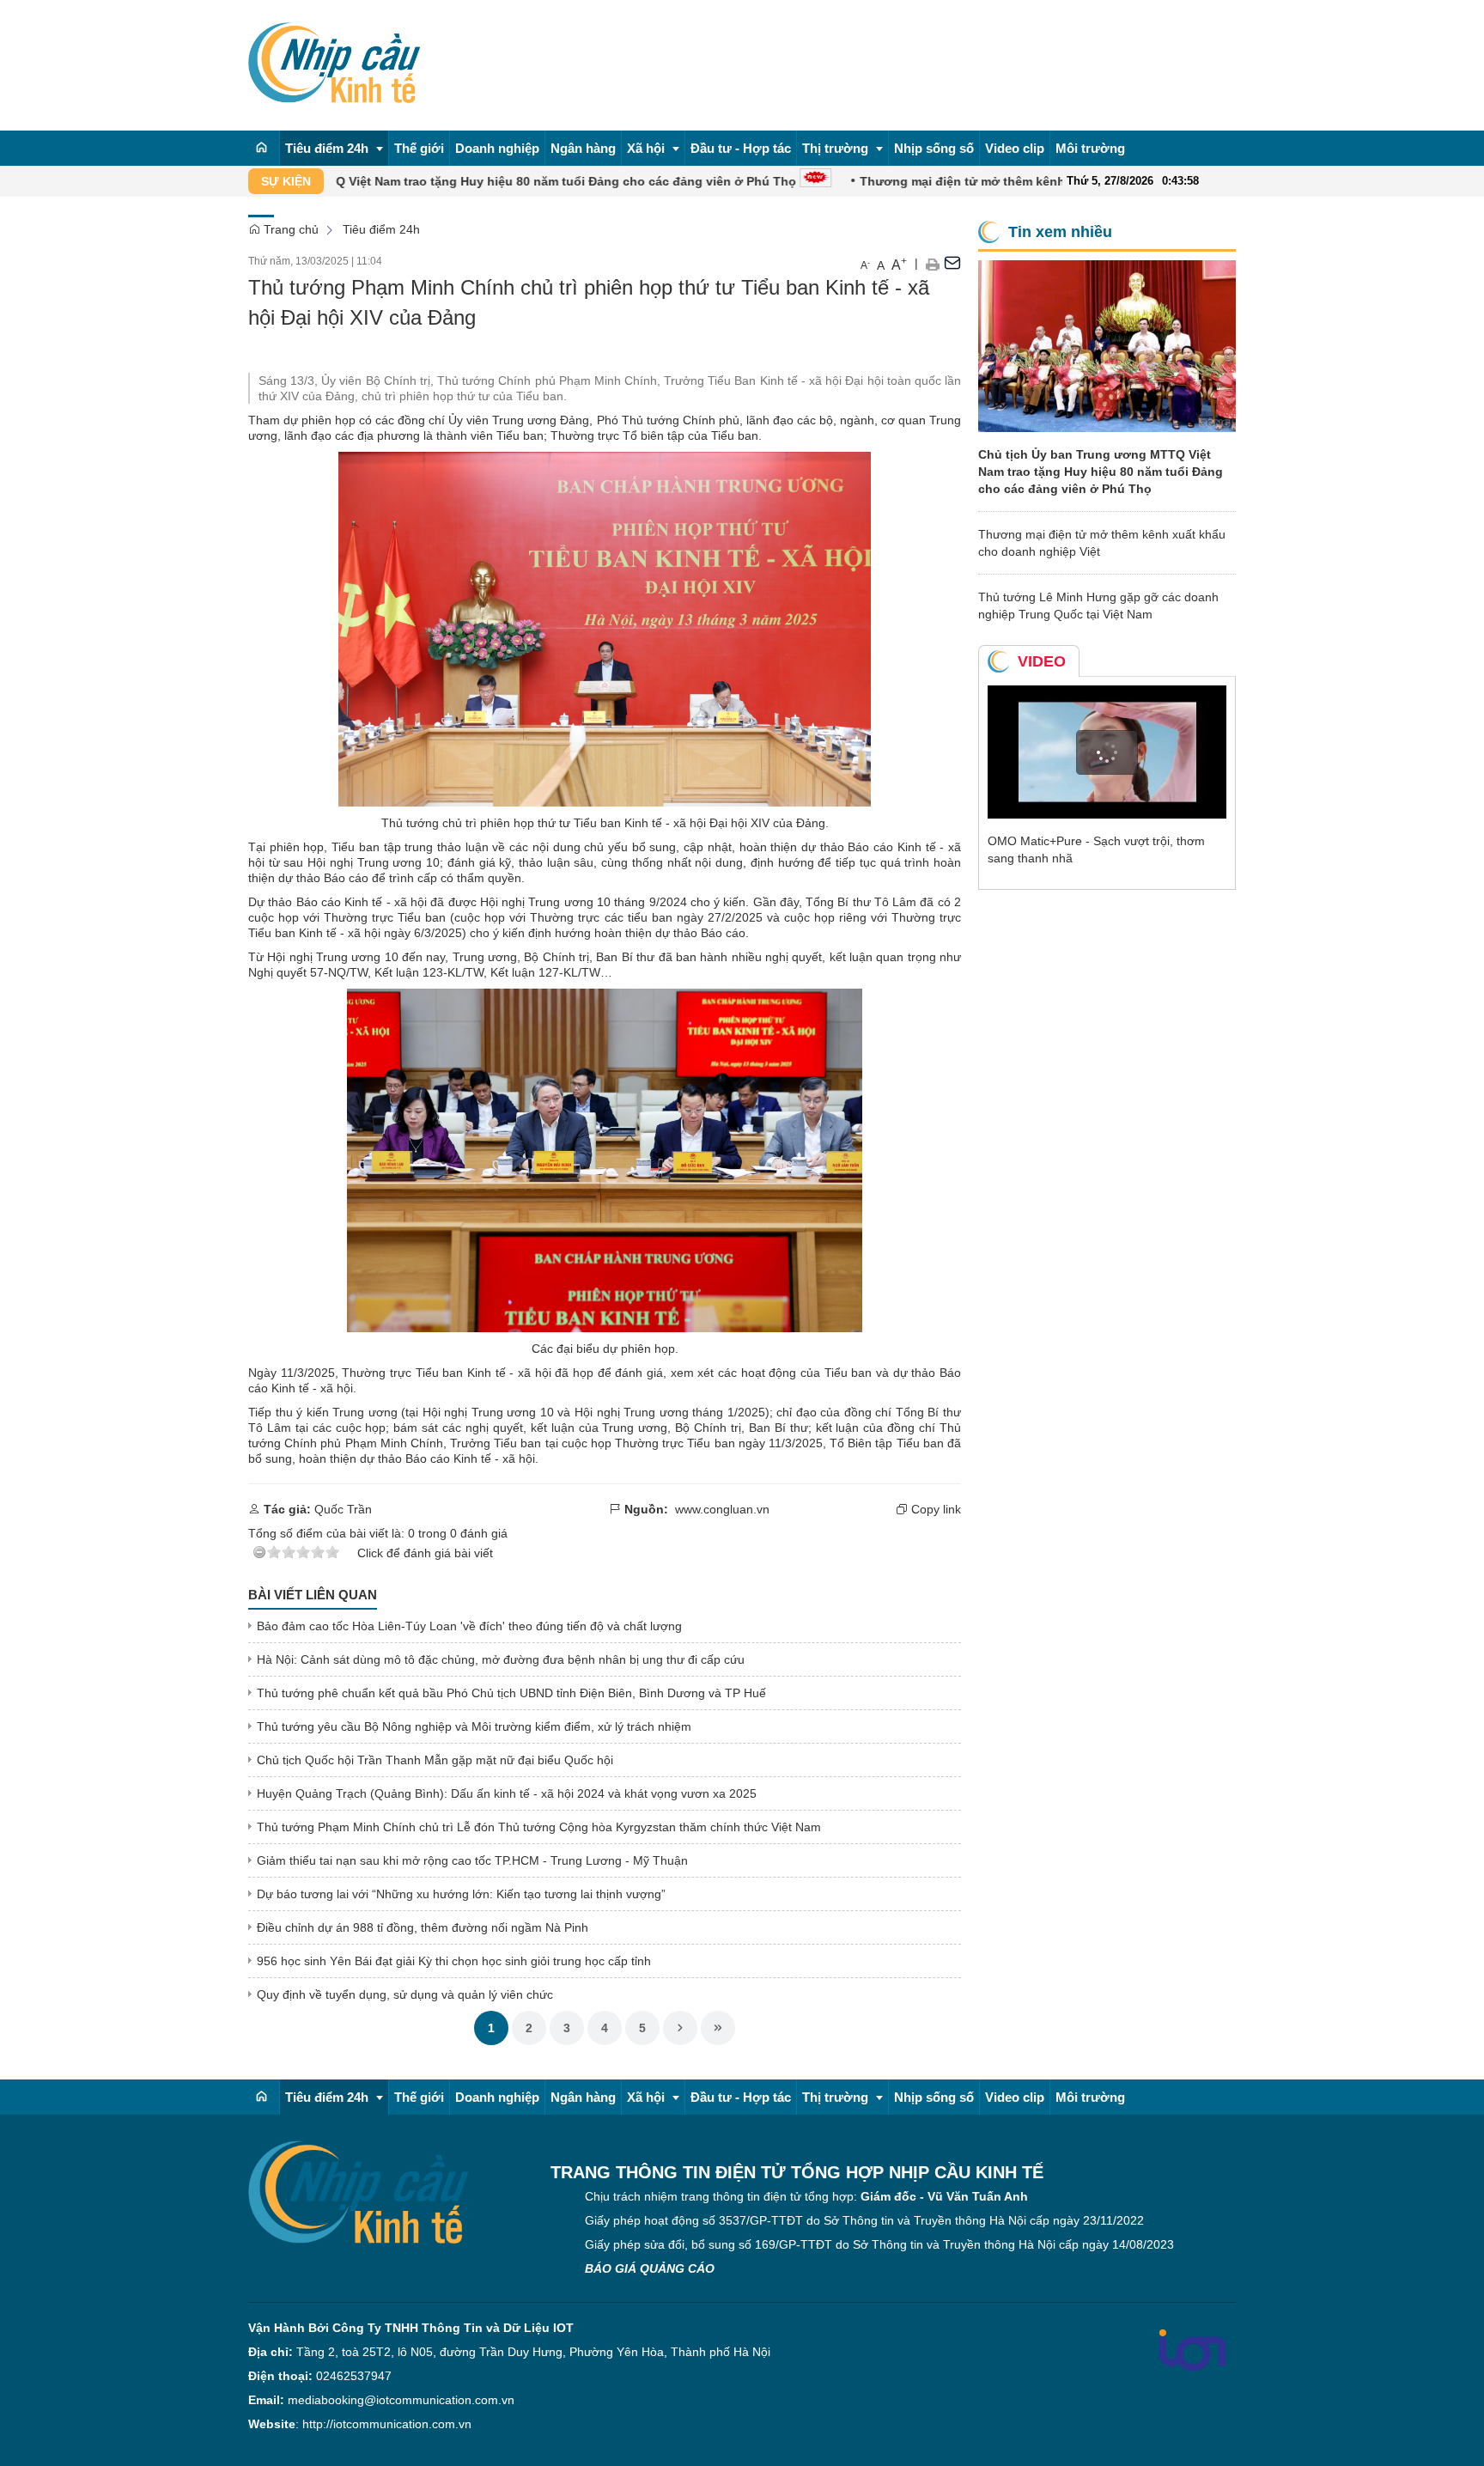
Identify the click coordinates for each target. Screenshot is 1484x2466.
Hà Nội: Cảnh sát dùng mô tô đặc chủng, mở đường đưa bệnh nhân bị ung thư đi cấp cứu (501, 1659)
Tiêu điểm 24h (381, 229)
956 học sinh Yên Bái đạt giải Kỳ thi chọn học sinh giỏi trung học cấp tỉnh (454, 1961)
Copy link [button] (934, 1509)
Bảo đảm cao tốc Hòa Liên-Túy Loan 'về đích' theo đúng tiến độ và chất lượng (469, 1626)
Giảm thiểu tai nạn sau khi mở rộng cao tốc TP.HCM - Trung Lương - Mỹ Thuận (472, 1860)
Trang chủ (289, 229)
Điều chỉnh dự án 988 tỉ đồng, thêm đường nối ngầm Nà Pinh (423, 1927)
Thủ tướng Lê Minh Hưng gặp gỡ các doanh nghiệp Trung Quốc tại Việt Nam (1098, 606)
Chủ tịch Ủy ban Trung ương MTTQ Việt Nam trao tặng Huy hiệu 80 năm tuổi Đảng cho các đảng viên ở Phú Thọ (398, 181)
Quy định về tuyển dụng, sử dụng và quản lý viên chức (405, 1994)
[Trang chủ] (262, 148)
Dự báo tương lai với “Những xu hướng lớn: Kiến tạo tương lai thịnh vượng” (461, 1894)
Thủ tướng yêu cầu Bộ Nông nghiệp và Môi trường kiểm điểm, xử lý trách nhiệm (474, 1726)
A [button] (865, 265)
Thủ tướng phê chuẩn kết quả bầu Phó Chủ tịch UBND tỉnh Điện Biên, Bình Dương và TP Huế (511, 1693)
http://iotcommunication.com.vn (387, 2424)
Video (1042, 661)
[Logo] (359, 2191)
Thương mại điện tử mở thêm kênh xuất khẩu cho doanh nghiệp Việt (993, 181)
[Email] (952, 263)
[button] (932, 263)
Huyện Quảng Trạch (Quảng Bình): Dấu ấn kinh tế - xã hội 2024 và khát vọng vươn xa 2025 (507, 1793)
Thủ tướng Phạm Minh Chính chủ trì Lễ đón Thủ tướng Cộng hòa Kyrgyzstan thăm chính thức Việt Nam (539, 1827)
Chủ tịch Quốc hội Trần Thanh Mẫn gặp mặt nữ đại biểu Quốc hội (435, 1760)
